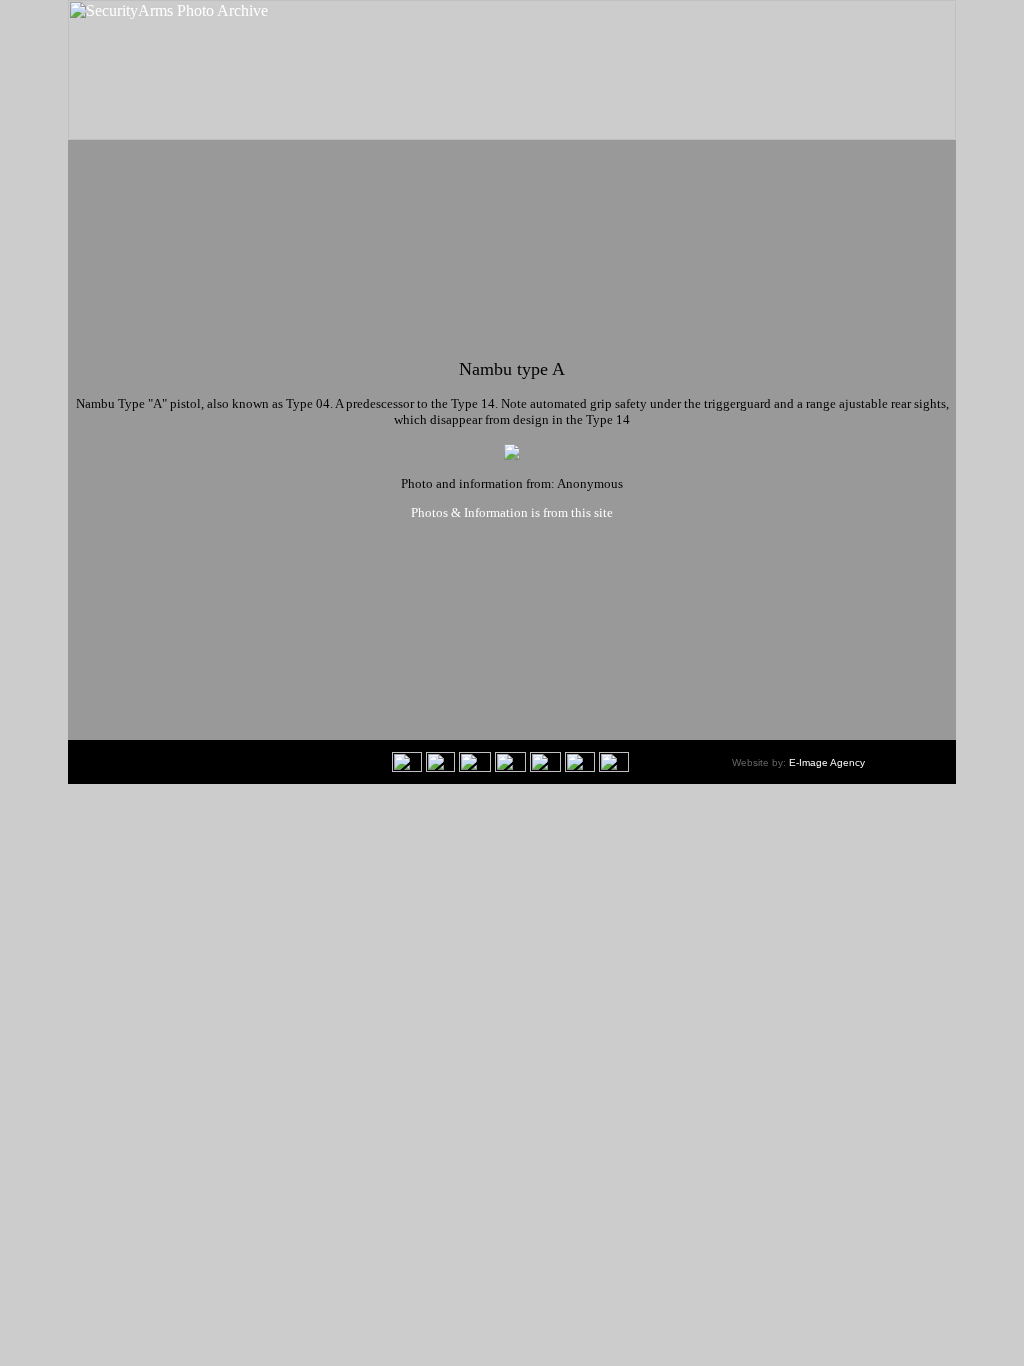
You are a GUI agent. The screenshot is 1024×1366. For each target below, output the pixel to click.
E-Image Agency (827, 762)
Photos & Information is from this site (512, 512)
